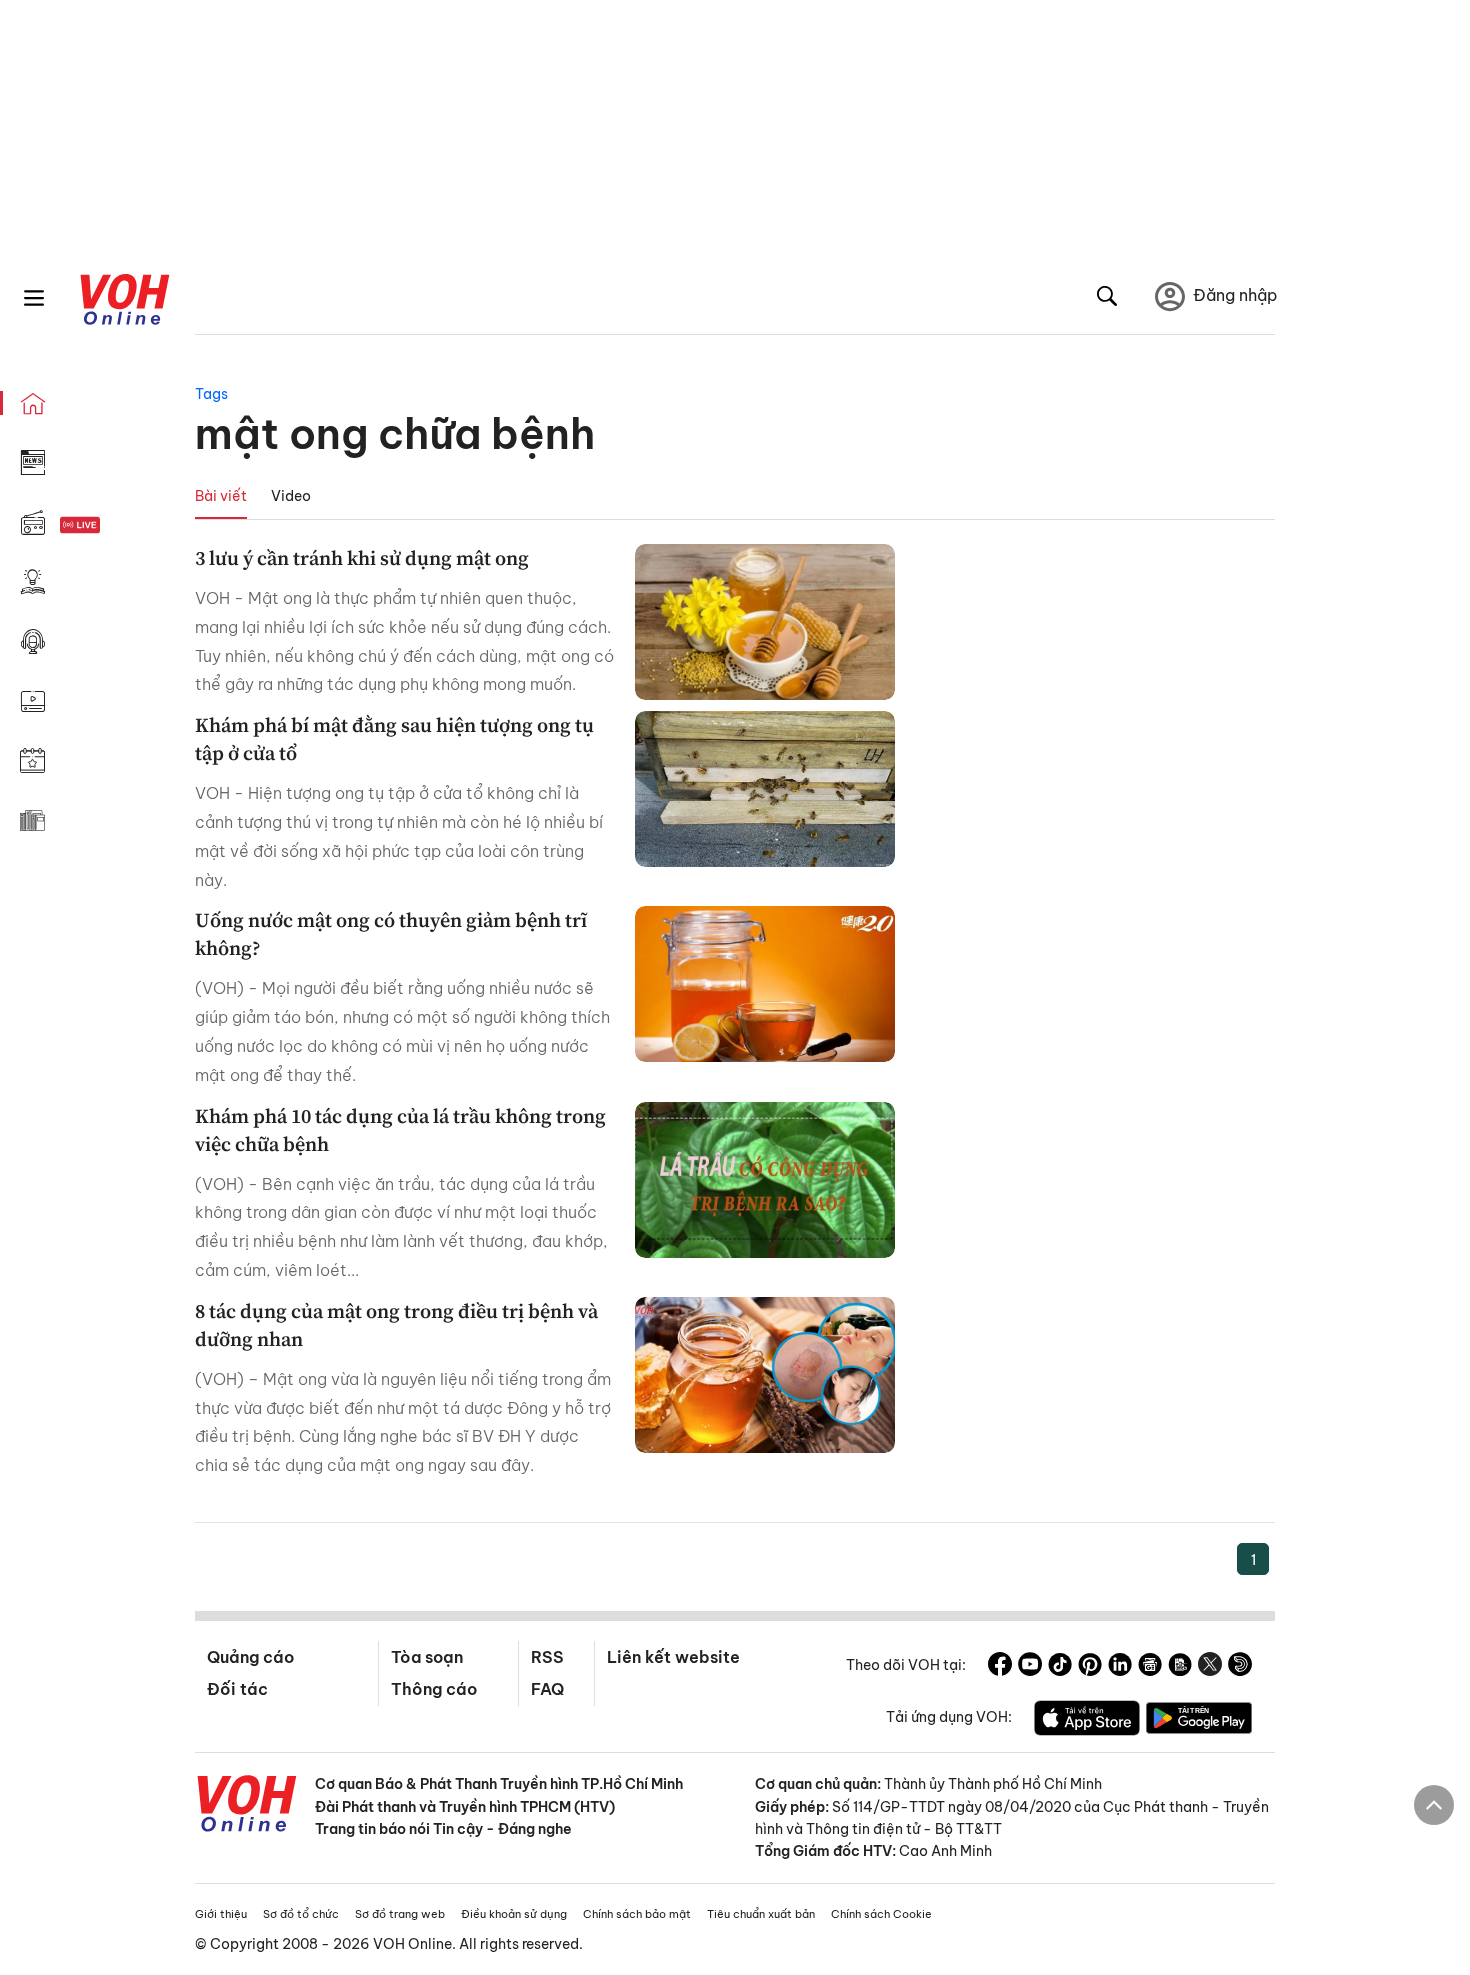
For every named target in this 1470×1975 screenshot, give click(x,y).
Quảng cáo (250, 1657)
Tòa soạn (427, 1657)
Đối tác (237, 1689)
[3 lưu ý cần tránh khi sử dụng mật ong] (765, 622)
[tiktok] (1060, 1667)
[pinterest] (1090, 1667)
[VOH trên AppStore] (1087, 1721)
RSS (547, 1657)
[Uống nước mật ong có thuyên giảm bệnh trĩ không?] (765, 984)
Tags (211, 394)
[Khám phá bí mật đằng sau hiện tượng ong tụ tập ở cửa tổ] (765, 789)
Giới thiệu (221, 1914)
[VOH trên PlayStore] (1199, 1721)
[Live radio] (115, 525)
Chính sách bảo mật (637, 1914)
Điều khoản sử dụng (514, 1914)
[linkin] (1120, 1667)
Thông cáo (434, 1689)
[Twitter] (1210, 1667)
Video (291, 496)
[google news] (1150, 1667)
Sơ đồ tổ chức (301, 1914)
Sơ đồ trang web (400, 1914)
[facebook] (1000, 1667)
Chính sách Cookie (881, 1914)
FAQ (547, 1689)
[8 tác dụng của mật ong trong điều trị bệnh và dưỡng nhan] (765, 1375)
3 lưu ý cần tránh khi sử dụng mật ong (362, 558)
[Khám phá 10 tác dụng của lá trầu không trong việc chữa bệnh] (765, 1180)
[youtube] (1030, 1667)
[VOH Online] (247, 1806)
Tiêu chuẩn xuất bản (761, 1914)
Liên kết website (673, 1657)
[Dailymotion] (1240, 1667)
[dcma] (1180, 1667)
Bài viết (221, 496)
